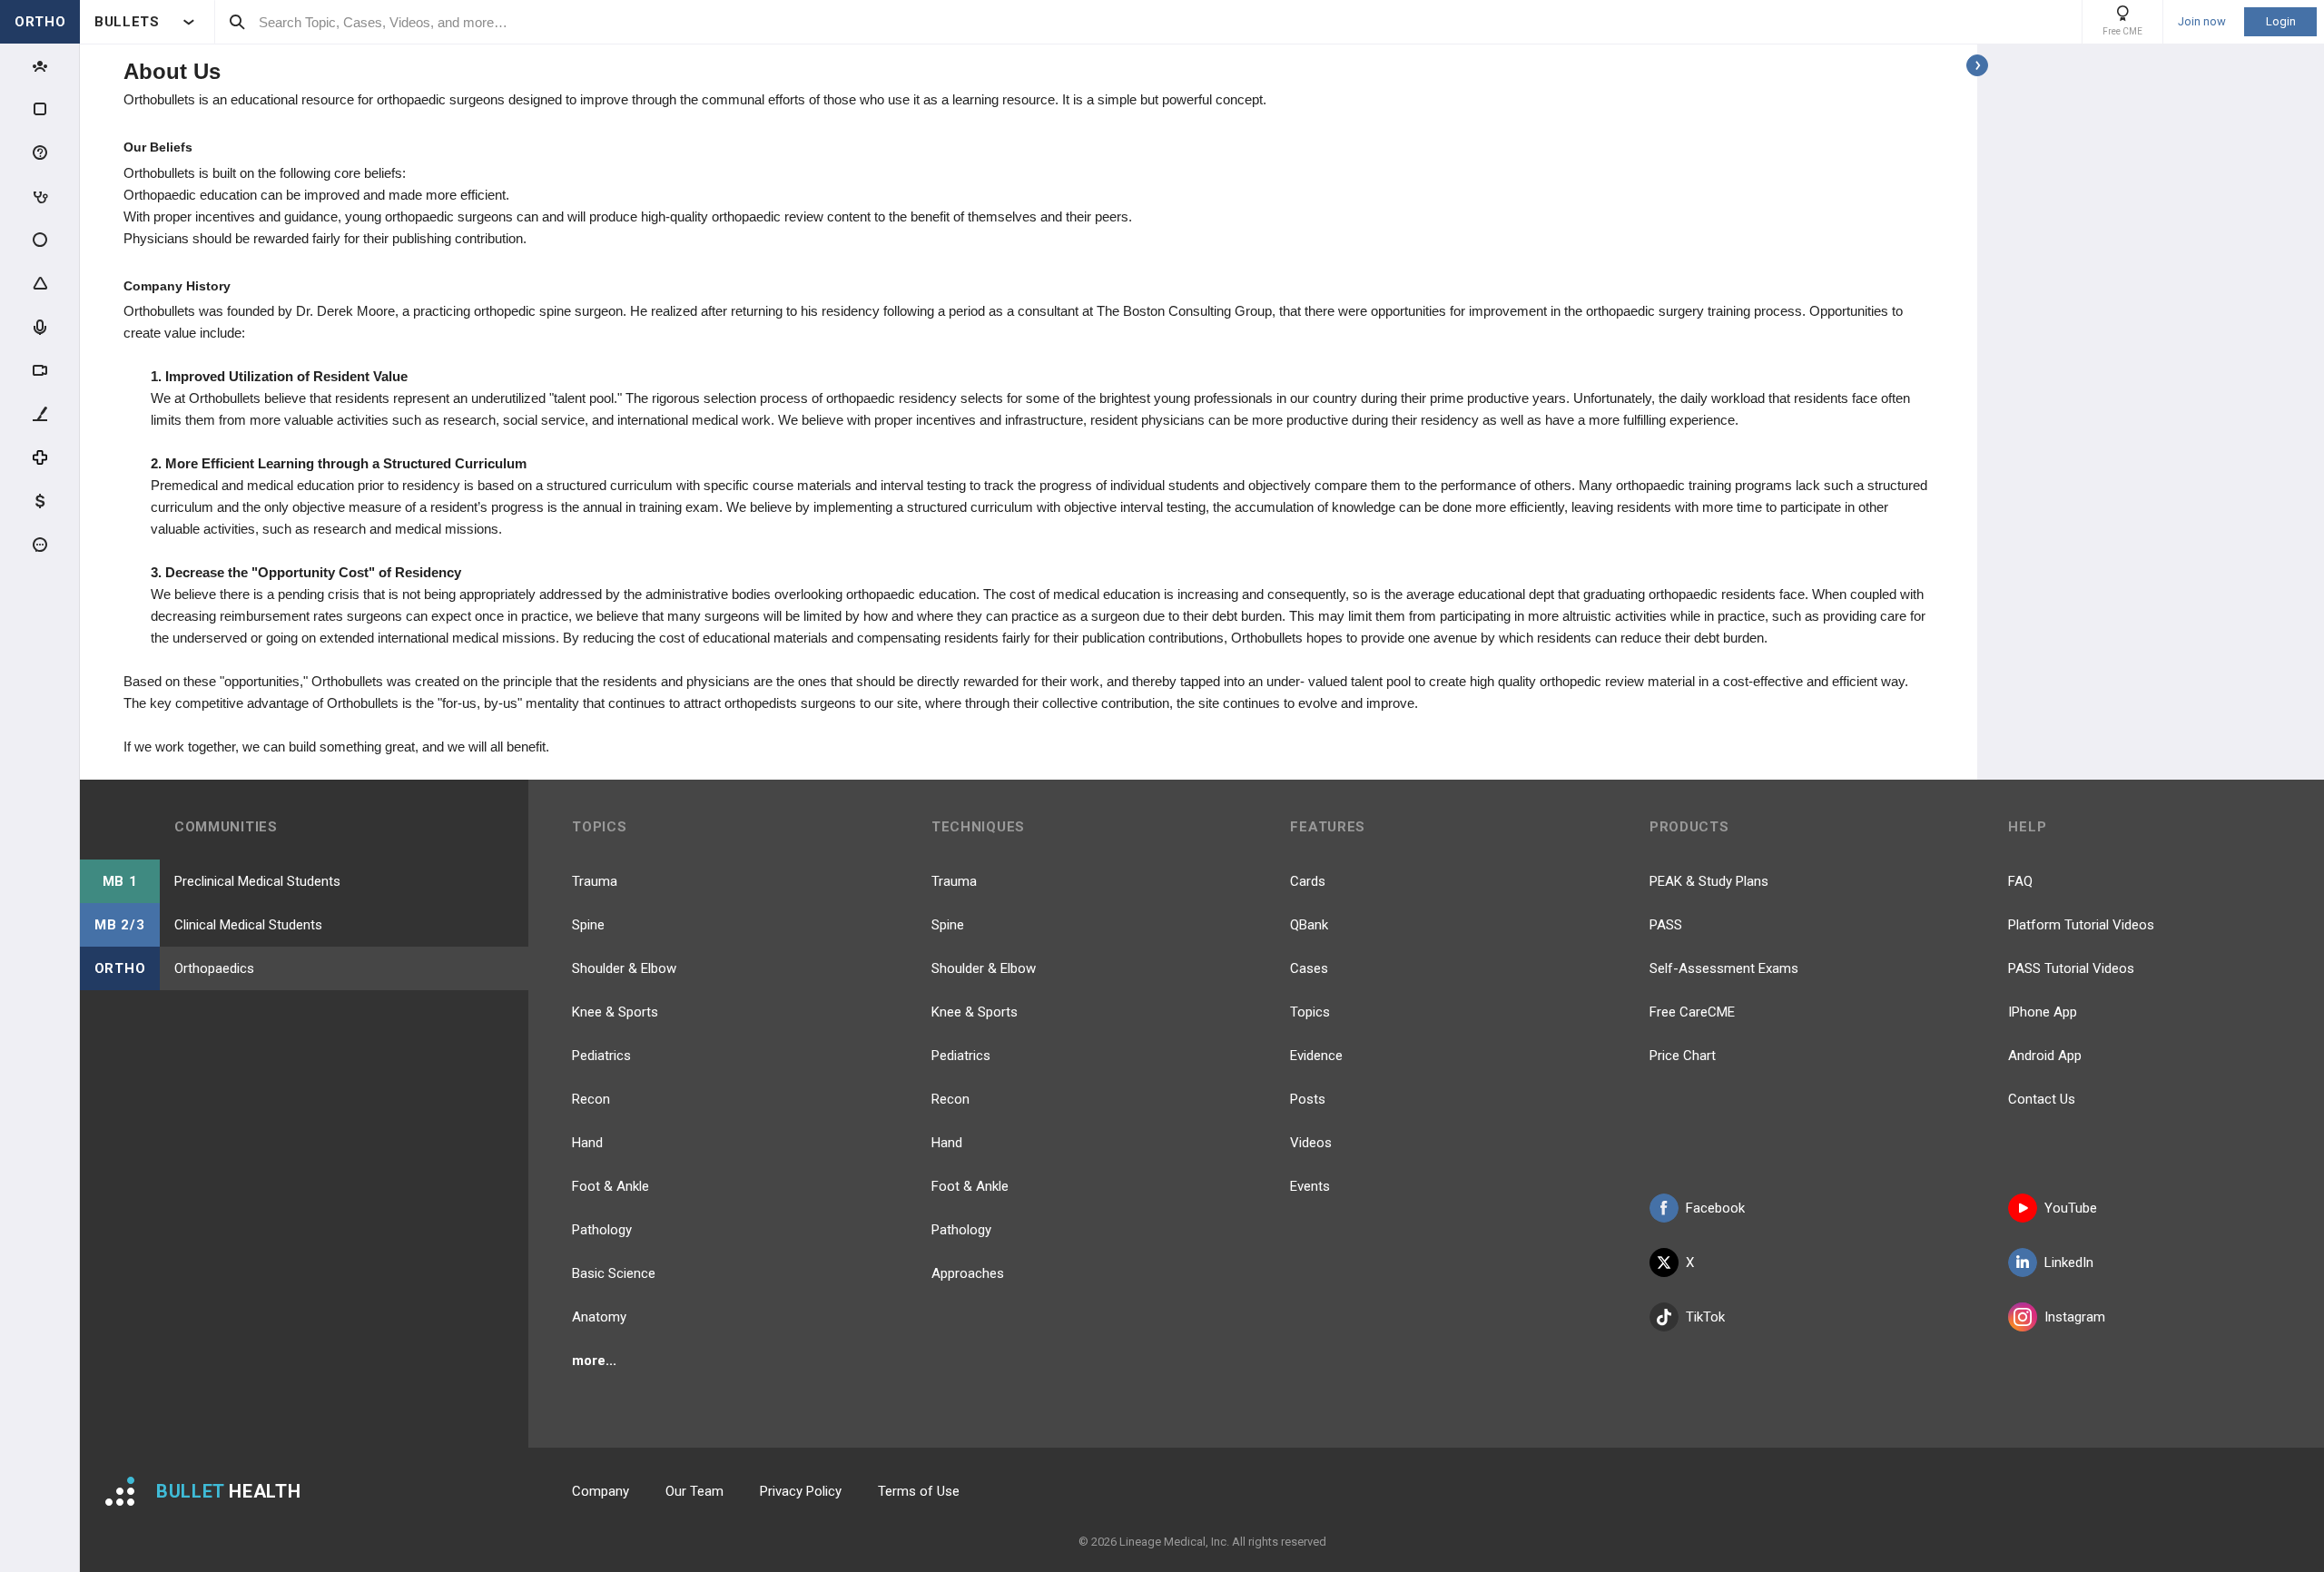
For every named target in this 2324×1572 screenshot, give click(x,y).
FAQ (2020, 881)
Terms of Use (919, 1491)
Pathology (602, 1230)
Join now (2202, 22)
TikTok (1705, 1317)
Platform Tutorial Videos (2081, 925)
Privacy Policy (801, 1491)
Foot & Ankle (611, 1186)
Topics (1310, 1012)
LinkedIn (2069, 1263)
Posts (1308, 1099)
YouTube (2071, 1208)
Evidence (1316, 1056)
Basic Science (614, 1273)
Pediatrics (601, 1056)
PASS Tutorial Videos (2071, 968)
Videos (1311, 1143)
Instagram (2075, 1317)
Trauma (595, 881)
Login (2281, 21)
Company (601, 1491)
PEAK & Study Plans (1709, 881)
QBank (1309, 925)
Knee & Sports (615, 1012)
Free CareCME (1692, 1012)
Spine (588, 925)
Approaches (968, 1273)
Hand (587, 1143)
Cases (1309, 968)
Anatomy (599, 1317)
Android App (2045, 1056)
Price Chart (1683, 1056)
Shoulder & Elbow (624, 968)
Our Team (694, 1491)
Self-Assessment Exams (1724, 968)
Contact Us (2042, 1099)
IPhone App (2043, 1012)
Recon (591, 1099)
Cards (1308, 881)
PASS (1666, 925)
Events (1310, 1186)
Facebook (1715, 1208)
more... (594, 1361)
